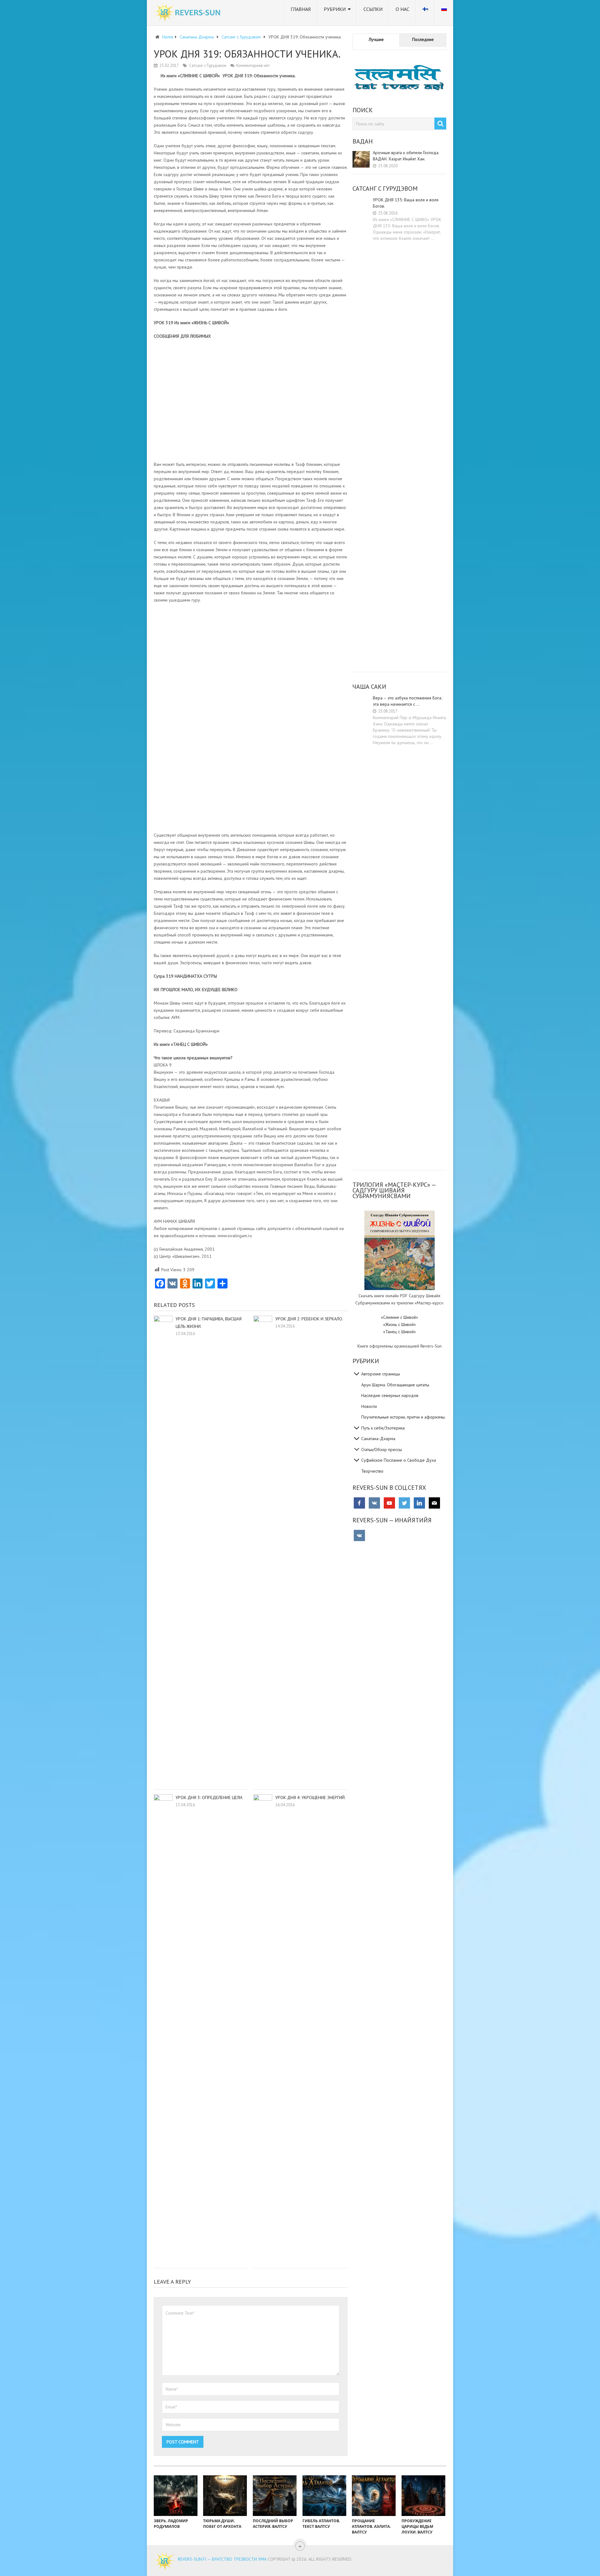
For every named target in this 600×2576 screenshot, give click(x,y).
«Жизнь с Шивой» (400, 1324)
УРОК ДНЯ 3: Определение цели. (209, 1797)
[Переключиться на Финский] (425, 13)
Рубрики (335, 9)
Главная (301, 9)
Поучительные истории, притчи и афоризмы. (403, 1417)
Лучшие (376, 39)
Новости (369, 1406)
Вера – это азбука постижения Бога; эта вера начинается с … (408, 701)
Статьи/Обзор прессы (382, 1449)
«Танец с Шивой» (400, 1332)
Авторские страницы (381, 1374)
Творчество (372, 1471)
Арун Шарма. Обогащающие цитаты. (396, 1385)
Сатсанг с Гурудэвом (208, 66)
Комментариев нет (253, 66)
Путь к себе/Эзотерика (383, 1428)
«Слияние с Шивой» (400, 1317)
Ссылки (373, 9)
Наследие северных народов (390, 1395)
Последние (423, 39)
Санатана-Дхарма (378, 1439)
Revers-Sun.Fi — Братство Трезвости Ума (222, 2559)
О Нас (402, 9)
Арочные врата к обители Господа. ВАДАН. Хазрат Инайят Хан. (406, 156)
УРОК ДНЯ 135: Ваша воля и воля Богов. (406, 203)
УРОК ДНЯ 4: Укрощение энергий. (310, 1797)
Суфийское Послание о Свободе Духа (399, 1460)
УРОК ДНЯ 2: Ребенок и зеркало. (309, 1319)
